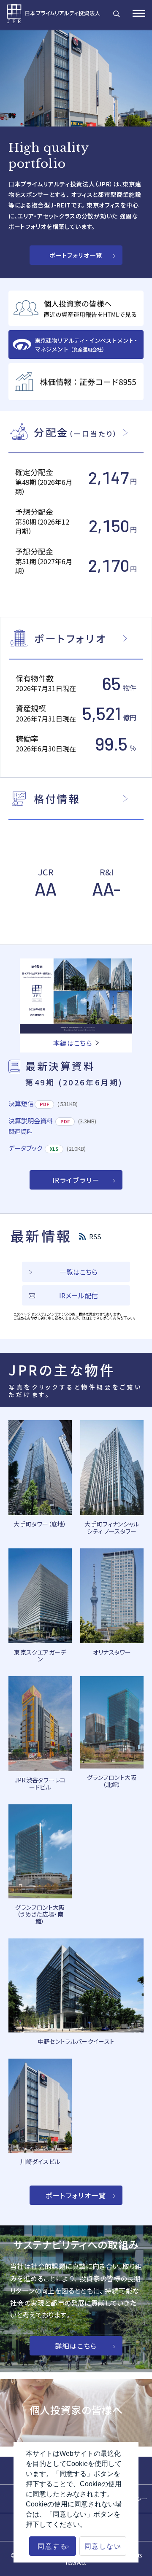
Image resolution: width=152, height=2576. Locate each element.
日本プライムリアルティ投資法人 (57, 14)
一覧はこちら (79, 1272)
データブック (25, 1148)
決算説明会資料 (31, 1121)
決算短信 (21, 1103)
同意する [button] (52, 2546)
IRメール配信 (79, 1295)
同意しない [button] (103, 2546)
